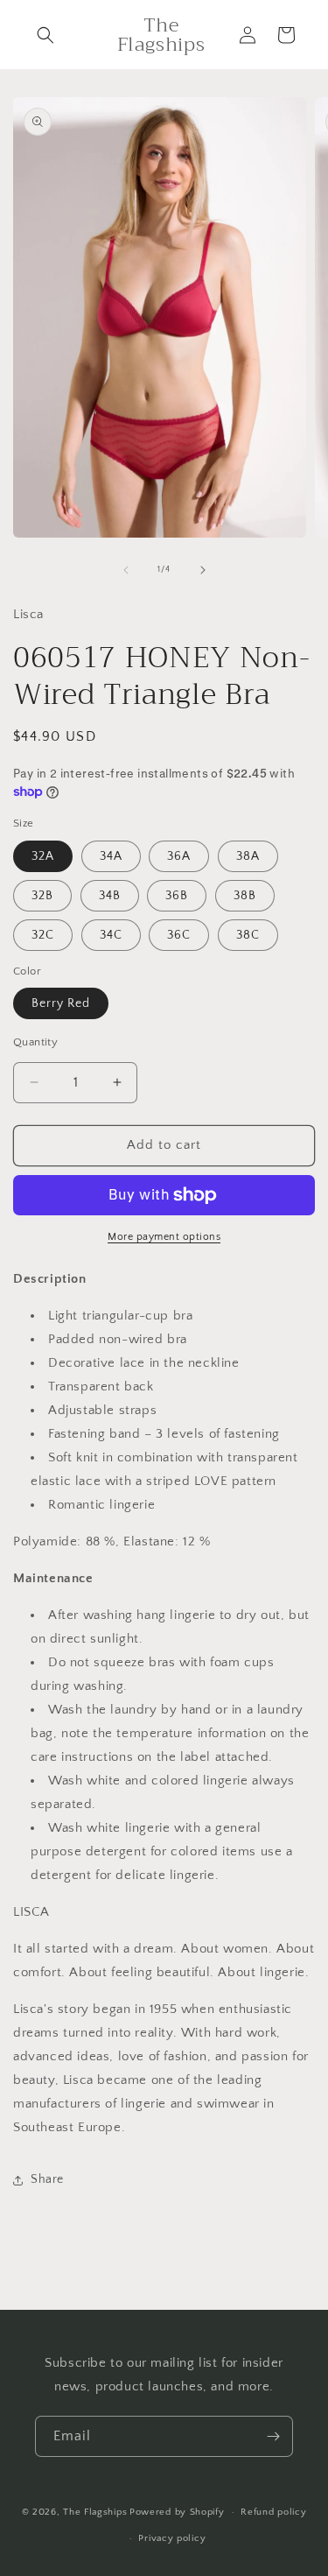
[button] (45, 35)
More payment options (164, 1237)
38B (245, 896)
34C (111, 935)
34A (111, 856)
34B (110, 896)
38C (248, 935)
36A (179, 856)
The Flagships (95, 2512)
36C (179, 935)
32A (43, 856)
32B (42, 896)
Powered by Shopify (177, 2512)
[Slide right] (203, 570)
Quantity (35, 1042)
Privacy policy (172, 2538)
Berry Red (61, 1003)
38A (248, 856)
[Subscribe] (273, 2436)
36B (177, 896)
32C (43, 935)
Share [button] (47, 2179)
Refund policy (273, 2512)
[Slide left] (126, 570)
